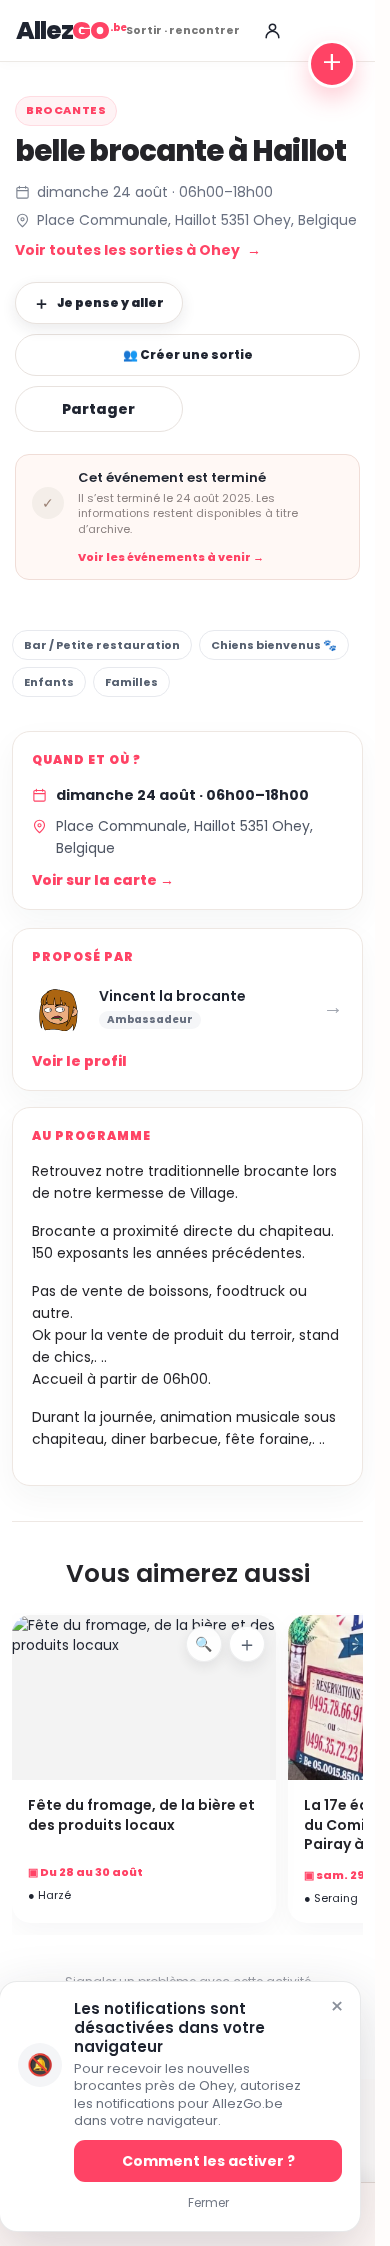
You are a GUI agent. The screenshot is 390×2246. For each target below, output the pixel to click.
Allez (62, 30)
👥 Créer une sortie (188, 354)
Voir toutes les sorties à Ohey (138, 250)
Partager (98, 409)
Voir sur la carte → (103, 880)
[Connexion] (272, 31)
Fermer (208, 2202)
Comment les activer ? (208, 2161)
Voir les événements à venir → (171, 557)
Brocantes (66, 110)
